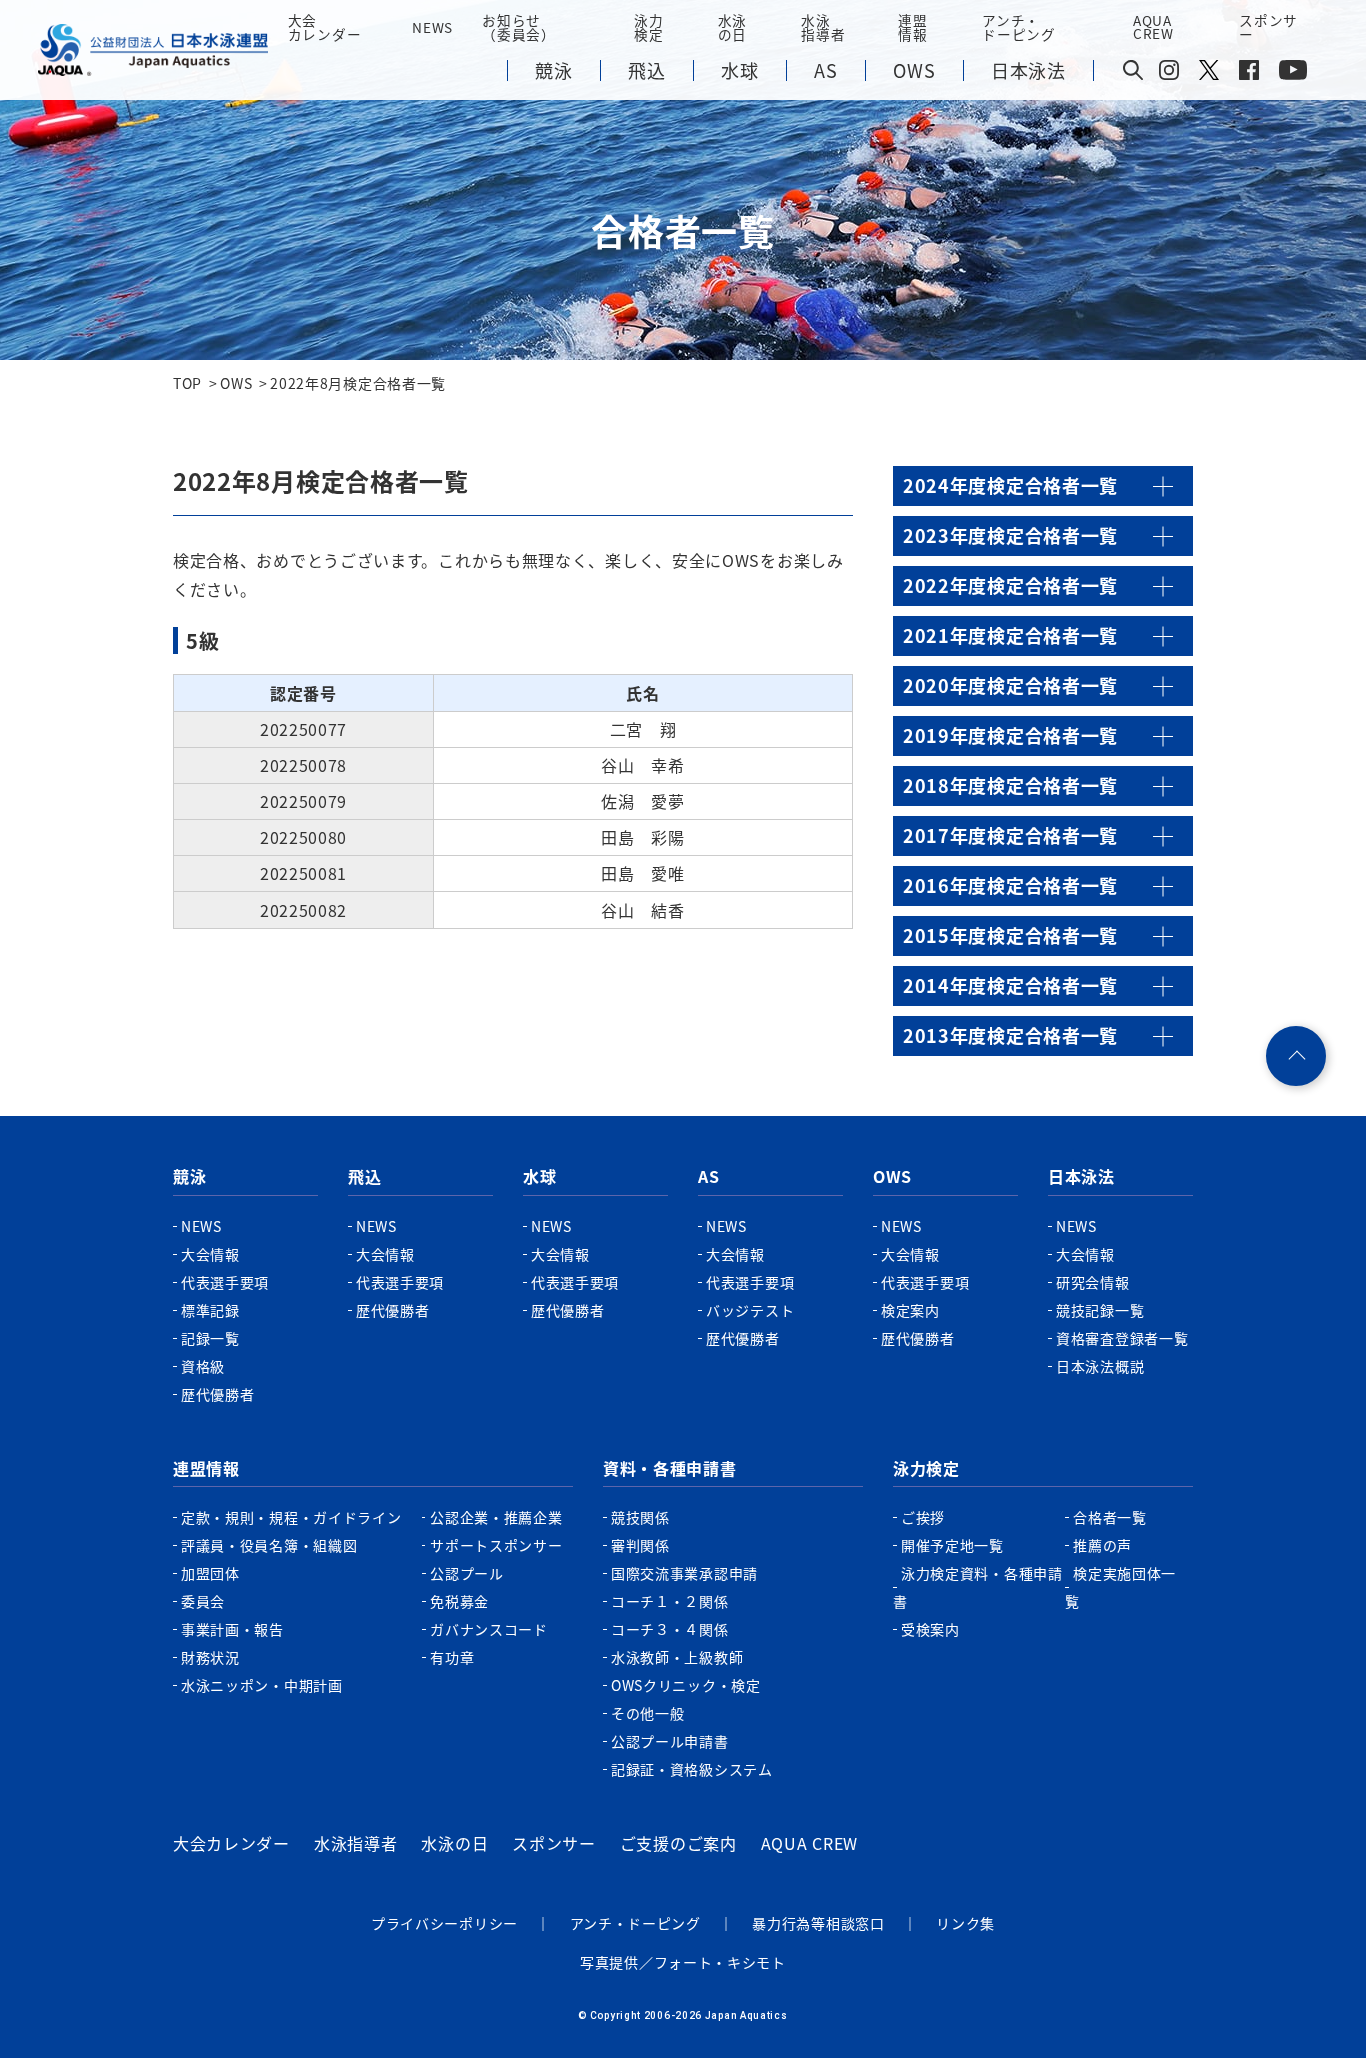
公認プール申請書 (670, 1741)
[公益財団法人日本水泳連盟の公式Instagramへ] (1169, 74)
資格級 (203, 1366)
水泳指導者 (356, 1843)
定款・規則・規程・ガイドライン (291, 1517)
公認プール (467, 1573)
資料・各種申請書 (670, 1468)
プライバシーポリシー (444, 1923)
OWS (892, 1176)
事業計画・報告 (232, 1629)
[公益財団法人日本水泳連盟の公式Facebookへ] (1249, 74)
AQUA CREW (809, 1843)
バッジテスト (750, 1310)
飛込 (364, 1176)
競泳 (189, 1176)
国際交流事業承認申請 (684, 1573)
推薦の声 (1102, 1545)
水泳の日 (454, 1843)
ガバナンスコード (489, 1629)
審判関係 (640, 1545)
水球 (539, 1176)
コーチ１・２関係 (670, 1601)
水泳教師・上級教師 (677, 1657)
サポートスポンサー (496, 1545)
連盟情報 (206, 1468)
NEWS (432, 27)
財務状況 (210, 1657)
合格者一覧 (1110, 1517)
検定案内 (910, 1310)
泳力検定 (926, 1468)
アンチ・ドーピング (635, 1923)
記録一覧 (210, 1338)
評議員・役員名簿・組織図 (269, 1545)
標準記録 (210, 1310)
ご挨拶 (923, 1517)
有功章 (452, 1657)
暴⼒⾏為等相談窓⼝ (818, 1923)
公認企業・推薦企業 (496, 1517)
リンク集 (965, 1923)
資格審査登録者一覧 (1122, 1338)
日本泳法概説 (1100, 1366)
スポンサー (1268, 27)
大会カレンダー (231, 1843)
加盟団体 (210, 1573)
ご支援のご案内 (678, 1843)
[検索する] (1133, 71)
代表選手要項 (225, 1282)
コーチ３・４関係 (670, 1629)
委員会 (203, 1601)
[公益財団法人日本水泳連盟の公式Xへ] (1209, 74)
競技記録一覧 (1100, 1310)
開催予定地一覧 (952, 1545)
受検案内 (930, 1629)
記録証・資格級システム (692, 1769)
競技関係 (640, 1517)
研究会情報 (1093, 1282)
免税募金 (459, 1601)
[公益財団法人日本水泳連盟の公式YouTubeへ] (1293, 74)
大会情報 (210, 1254)
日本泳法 (1081, 1176)
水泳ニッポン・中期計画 (262, 1685)
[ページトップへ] (1296, 1056)
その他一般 (648, 1713)
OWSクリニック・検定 (686, 1685)
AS (708, 1176)
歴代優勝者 (218, 1394)
